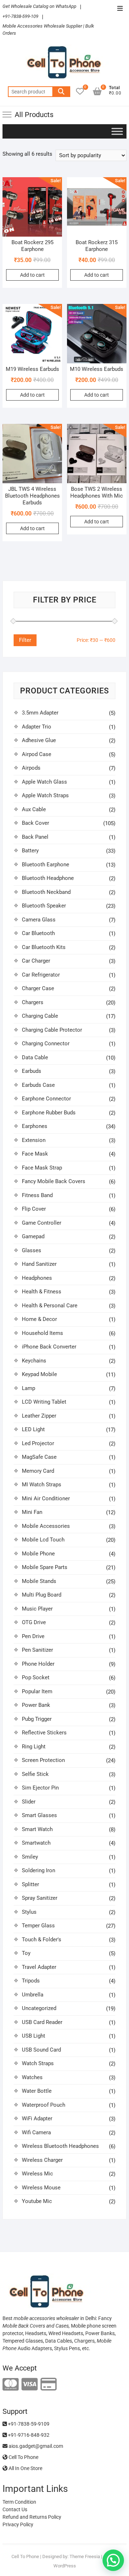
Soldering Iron (39, 1870)
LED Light (33, 1429)
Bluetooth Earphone (46, 865)
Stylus (29, 1912)
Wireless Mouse (41, 2188)
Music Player (37, 1609)
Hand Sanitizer (39, 1264)
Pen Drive (33, 1636)
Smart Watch (37, 1829)
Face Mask (35, 1154)
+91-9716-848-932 (28, 2435)
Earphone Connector (46, 1099)
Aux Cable (34, 809)
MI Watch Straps (42, 1485)
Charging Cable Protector (52, 1030)
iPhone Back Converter (49, 1347)
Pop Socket (36, 1677)
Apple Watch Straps (45, 795)
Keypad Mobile (39, 1374)
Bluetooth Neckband (46, 892)
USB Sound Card (41, 2050)
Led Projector (38, 1443)
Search (61, 92)
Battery (30, 851)
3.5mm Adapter (40, 713)
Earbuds (32, 1071)
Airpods (31, 768)
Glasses (32, 1250)
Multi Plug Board (42, 1595)
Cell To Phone (23, 2457)
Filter (25, 640)
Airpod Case (37, 754)
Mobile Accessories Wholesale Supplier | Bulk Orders (48, 30)
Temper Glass (38, 1926)
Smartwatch (36, 1843)
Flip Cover (34, 1209)
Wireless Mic (37, 2174)
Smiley (30, 1857)
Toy (26, 1953)
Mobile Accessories (46, 1526)
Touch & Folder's (42, 1940)
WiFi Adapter (37, 2119)
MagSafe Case (39, 1457)
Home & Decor (39, 1319)
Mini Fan (32, 1512)
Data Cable (35, 1057)
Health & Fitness (42, 1292)
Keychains (34, 1361)
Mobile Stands (39, 1581)
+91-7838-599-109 (20, 16)
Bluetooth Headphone (48, 878)
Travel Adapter (39, 1967)
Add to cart (32, 275)
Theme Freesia (85, 2556)
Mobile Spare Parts (45, 1567)
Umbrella (33, 1995)
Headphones (37, 1278)
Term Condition (19, 2502)
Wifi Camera (36, 2132)
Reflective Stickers (44, 1733)
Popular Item (37, 1691)
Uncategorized (39, 2008)
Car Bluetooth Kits (44, 947)
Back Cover (35, 823)
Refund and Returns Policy (32, 2517)
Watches (32, 2077)
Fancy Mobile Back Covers (54, 1181)
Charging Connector (46, 1044)
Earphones (35, 1126)
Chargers (33, 1002)
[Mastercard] (11, 2385)
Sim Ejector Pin (40, 1788)
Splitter (30, 1884)
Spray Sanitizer (40, 1898)
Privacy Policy (18, 2524)
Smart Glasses (39, 1815)
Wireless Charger (42, 2160)
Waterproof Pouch (44, 2105)
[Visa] (30, 2385)
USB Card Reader (42, 2022)
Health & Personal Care (50, 1306)
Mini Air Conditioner (46, 1498)
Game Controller (42, 1223)
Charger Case (38, 988)
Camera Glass (39, 920)
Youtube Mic (37, 2201)
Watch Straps (38, 2063)
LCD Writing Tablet (44, 1402)
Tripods (31, 1981)
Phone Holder (38, 1664)
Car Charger (36, 961)
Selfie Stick (35, 1774)
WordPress (65, 2566)
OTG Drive (34, 1622)
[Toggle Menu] (117, 131)
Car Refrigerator (41, 975)
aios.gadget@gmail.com (35, 2446)
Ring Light (34, 1747)
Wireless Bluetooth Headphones (60, 2146)
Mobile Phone (38, 1554)
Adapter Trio (37, 727)
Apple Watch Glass (44, 782)
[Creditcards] (49, 2385)
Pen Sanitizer (37, 1650)
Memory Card (38, 1471)
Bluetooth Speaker (44, 906)
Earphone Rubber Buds (49, 1113)
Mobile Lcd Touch (43, 1540)
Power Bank (36, 1705)
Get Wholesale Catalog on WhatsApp (39, 6)
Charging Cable (40, 1016)
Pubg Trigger (37, 1719)
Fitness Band (37, 1195)
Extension (34, 1140)
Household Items (42, 1333)
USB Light (34, 2036)
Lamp (28, 1388)
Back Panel (35, 837)
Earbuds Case (38, 1085)
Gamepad (33, 1236)
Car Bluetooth (38, 933)
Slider (29, 1802)
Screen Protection (43, 1760)
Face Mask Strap (42, 1168)
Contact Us (15, 2509)
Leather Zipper (39, 1416)
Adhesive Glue (39, 740)
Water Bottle (37, 2091)
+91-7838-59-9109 (28, 2424)
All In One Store (25, 2468)
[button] (113, 2560)
